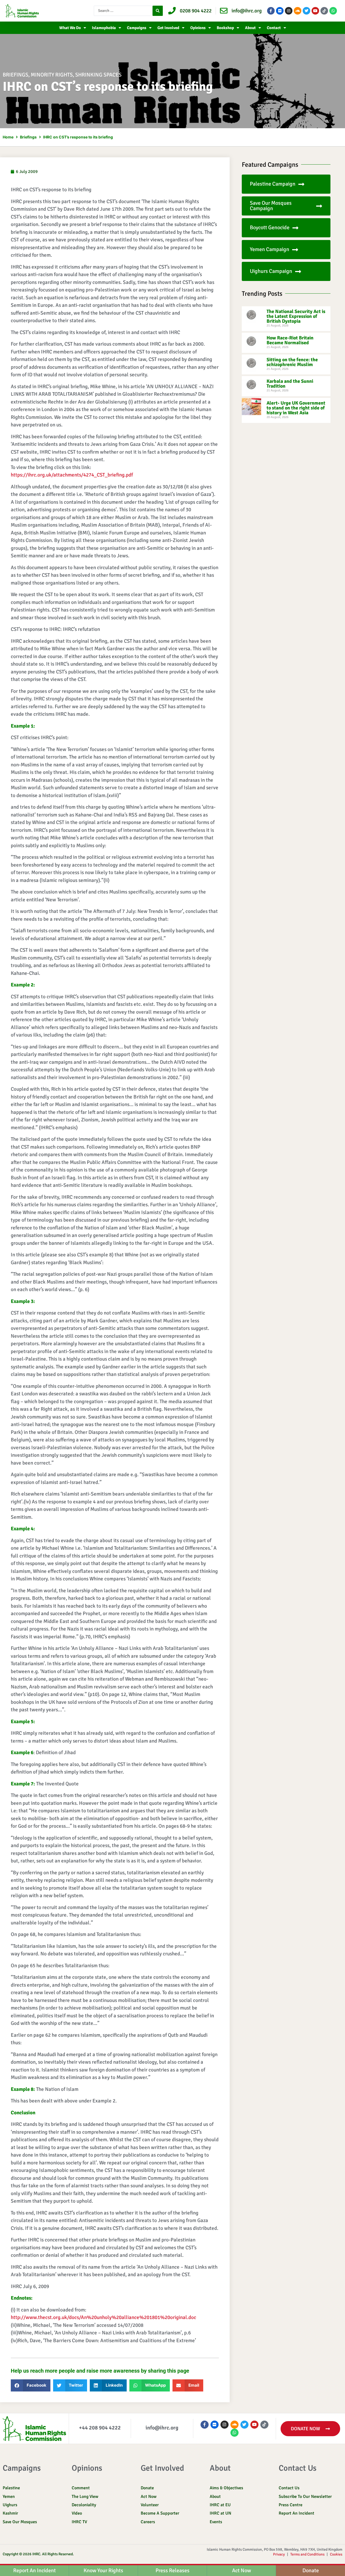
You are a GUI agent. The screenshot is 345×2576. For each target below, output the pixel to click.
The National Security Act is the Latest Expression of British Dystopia (296, 316)
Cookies (336, 2554)
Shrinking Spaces (98, 75)
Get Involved (168, 28)
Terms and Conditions (307, 2554)
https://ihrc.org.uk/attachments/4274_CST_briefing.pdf (72, 475)
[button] (31, 2385)
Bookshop (225, 28)
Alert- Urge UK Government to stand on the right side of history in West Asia (296, 408)
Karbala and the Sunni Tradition (290, 384)
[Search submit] (158, 11)
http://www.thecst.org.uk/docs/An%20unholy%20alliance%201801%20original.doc (103, 2317)
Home (8, 137)
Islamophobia (104, 28)
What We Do (70, 28)
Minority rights (52, 75)
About (250, 28)
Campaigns (137, 28)
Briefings (15, 75)
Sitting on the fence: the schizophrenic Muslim (292, 362)
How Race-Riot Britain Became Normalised (290, 340)
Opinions (198, 28)
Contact (274, 28)
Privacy (279, 2554)
